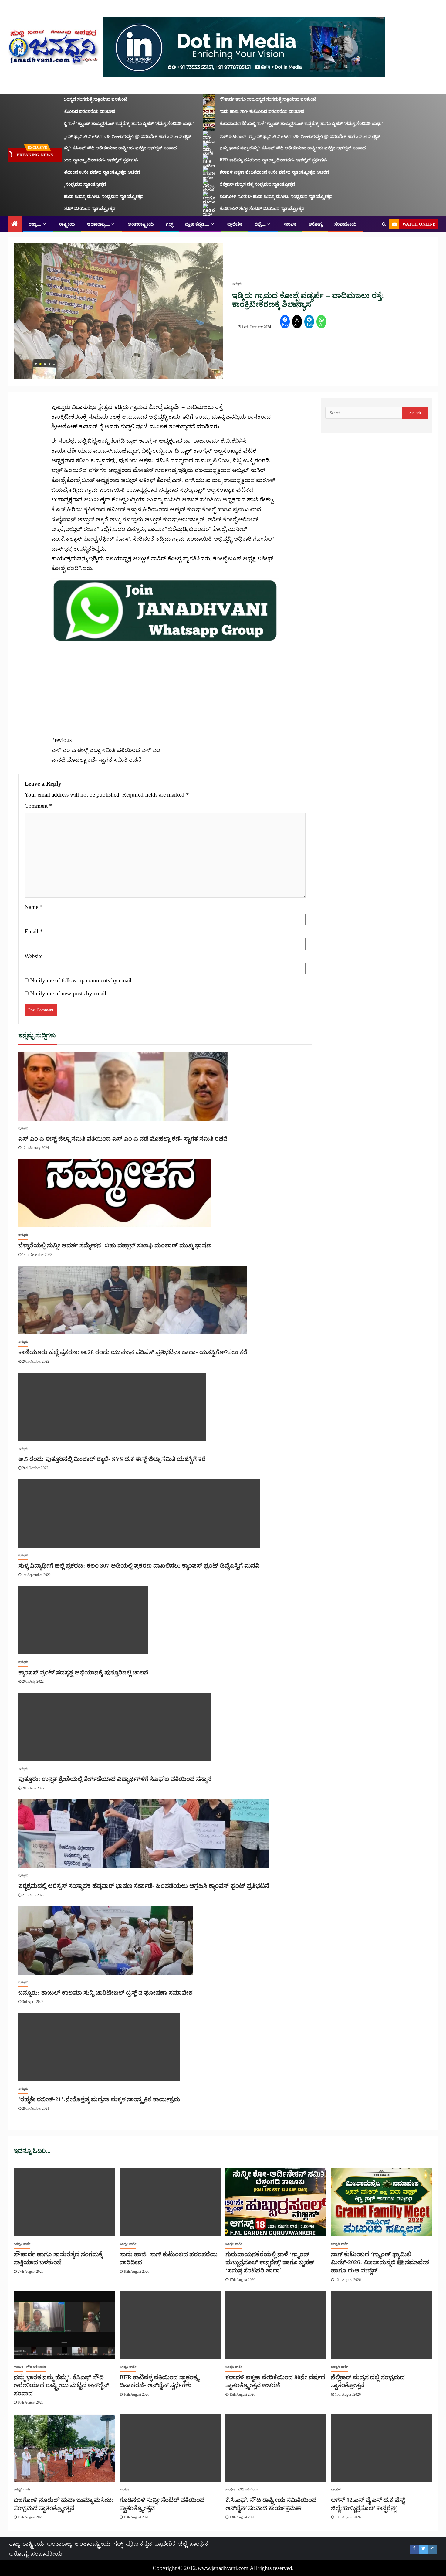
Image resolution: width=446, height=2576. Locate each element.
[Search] (384, 224)
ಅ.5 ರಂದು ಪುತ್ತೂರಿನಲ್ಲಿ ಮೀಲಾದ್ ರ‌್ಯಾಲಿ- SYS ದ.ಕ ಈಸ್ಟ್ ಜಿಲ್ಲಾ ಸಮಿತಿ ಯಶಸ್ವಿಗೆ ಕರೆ (112, 1459)
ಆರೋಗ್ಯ (315, 224)
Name (34, 907)
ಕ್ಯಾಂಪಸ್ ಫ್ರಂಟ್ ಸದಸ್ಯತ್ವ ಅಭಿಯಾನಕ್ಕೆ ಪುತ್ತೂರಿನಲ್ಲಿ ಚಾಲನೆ (83, 1672)
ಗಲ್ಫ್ (169, 224)
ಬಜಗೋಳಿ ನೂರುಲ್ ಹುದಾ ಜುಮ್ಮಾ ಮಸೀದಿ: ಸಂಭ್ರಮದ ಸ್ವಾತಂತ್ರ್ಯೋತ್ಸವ (251, 197)
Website (34, 956)
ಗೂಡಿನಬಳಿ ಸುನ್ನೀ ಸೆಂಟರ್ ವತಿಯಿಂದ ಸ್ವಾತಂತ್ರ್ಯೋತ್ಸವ (237, 209)
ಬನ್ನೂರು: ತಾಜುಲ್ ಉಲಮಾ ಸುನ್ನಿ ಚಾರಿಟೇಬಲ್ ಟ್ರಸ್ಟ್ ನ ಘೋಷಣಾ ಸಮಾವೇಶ (105, 1993)
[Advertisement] (165, 685)
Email (34, 931)
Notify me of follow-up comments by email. (81, 980)
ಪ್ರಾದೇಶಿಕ (235, 224)
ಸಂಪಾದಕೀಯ (346, 224)
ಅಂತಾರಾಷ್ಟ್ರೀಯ (141, 224)
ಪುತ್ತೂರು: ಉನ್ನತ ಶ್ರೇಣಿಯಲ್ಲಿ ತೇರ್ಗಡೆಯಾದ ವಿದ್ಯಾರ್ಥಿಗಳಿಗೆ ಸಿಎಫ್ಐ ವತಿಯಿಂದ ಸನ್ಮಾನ (115, 1779)
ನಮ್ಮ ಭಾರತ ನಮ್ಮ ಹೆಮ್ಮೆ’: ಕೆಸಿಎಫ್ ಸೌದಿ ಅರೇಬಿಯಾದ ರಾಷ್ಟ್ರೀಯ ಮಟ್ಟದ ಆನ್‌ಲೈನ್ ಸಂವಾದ (267, 148)
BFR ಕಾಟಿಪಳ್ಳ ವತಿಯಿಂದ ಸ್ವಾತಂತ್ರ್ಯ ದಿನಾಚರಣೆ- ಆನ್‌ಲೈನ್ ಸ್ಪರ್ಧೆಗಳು (248, 160)
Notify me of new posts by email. (69, 993)
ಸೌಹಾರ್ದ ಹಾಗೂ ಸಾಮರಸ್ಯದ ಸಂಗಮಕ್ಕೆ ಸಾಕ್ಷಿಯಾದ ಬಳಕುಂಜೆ (243, 99)
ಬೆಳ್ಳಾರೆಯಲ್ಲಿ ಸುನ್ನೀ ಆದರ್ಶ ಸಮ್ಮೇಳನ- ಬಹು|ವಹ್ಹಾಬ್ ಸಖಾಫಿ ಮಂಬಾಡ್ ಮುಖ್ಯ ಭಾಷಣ (115, 1245)
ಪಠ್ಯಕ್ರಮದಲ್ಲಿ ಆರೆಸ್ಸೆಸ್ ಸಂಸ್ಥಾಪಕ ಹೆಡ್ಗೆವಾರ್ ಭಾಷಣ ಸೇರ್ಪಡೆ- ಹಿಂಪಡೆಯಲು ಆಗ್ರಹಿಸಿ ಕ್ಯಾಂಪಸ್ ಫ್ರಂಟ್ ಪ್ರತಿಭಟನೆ (144, 1886)
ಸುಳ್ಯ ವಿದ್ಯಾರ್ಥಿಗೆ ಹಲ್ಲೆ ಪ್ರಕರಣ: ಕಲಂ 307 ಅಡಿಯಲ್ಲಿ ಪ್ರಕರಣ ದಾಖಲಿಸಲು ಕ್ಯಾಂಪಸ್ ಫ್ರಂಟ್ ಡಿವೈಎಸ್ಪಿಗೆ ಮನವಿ (139, 1565)
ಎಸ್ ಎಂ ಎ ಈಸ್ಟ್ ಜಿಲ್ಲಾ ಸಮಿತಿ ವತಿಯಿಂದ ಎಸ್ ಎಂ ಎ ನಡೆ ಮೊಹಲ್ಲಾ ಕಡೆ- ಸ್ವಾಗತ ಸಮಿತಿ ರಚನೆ (106, 750)
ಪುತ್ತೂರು (237, 283)
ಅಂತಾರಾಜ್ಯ (96, 224)
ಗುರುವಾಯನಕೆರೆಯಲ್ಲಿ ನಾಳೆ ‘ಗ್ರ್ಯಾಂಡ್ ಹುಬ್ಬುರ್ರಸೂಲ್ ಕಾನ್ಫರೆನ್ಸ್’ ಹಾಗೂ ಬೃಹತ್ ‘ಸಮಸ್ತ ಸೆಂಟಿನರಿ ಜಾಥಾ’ (276, 124)
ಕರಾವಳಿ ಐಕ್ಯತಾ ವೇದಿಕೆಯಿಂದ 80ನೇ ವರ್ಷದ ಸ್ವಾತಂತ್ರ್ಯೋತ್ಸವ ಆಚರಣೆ (249, 172)
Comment (38, 806)
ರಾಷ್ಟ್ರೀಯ (67, 224)
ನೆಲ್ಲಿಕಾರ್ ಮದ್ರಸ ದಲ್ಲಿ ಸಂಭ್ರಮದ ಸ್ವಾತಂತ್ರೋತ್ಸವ (232, 184)
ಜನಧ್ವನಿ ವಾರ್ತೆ (22, 2244)
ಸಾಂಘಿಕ (290, 224)
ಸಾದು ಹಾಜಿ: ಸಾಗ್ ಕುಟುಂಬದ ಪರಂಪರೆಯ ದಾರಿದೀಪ (237, 112)
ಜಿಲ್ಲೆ (258, 224)
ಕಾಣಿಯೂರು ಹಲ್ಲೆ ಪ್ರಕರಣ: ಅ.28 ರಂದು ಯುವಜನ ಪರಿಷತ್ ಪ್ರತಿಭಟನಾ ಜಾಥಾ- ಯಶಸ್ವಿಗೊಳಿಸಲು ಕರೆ (133, 1352)
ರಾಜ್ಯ (33, 224)
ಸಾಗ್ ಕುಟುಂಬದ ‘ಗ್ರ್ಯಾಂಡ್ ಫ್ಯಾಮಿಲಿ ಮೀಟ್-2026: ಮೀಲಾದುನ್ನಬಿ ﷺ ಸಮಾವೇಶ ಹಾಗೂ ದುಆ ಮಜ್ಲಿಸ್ (275, 137)
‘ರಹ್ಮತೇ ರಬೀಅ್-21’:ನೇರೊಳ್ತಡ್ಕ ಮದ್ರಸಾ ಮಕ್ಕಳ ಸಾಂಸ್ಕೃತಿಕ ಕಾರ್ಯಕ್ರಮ (99, 2099)
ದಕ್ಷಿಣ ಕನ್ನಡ (195, 224)
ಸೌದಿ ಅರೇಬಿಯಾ (36, 2367)
